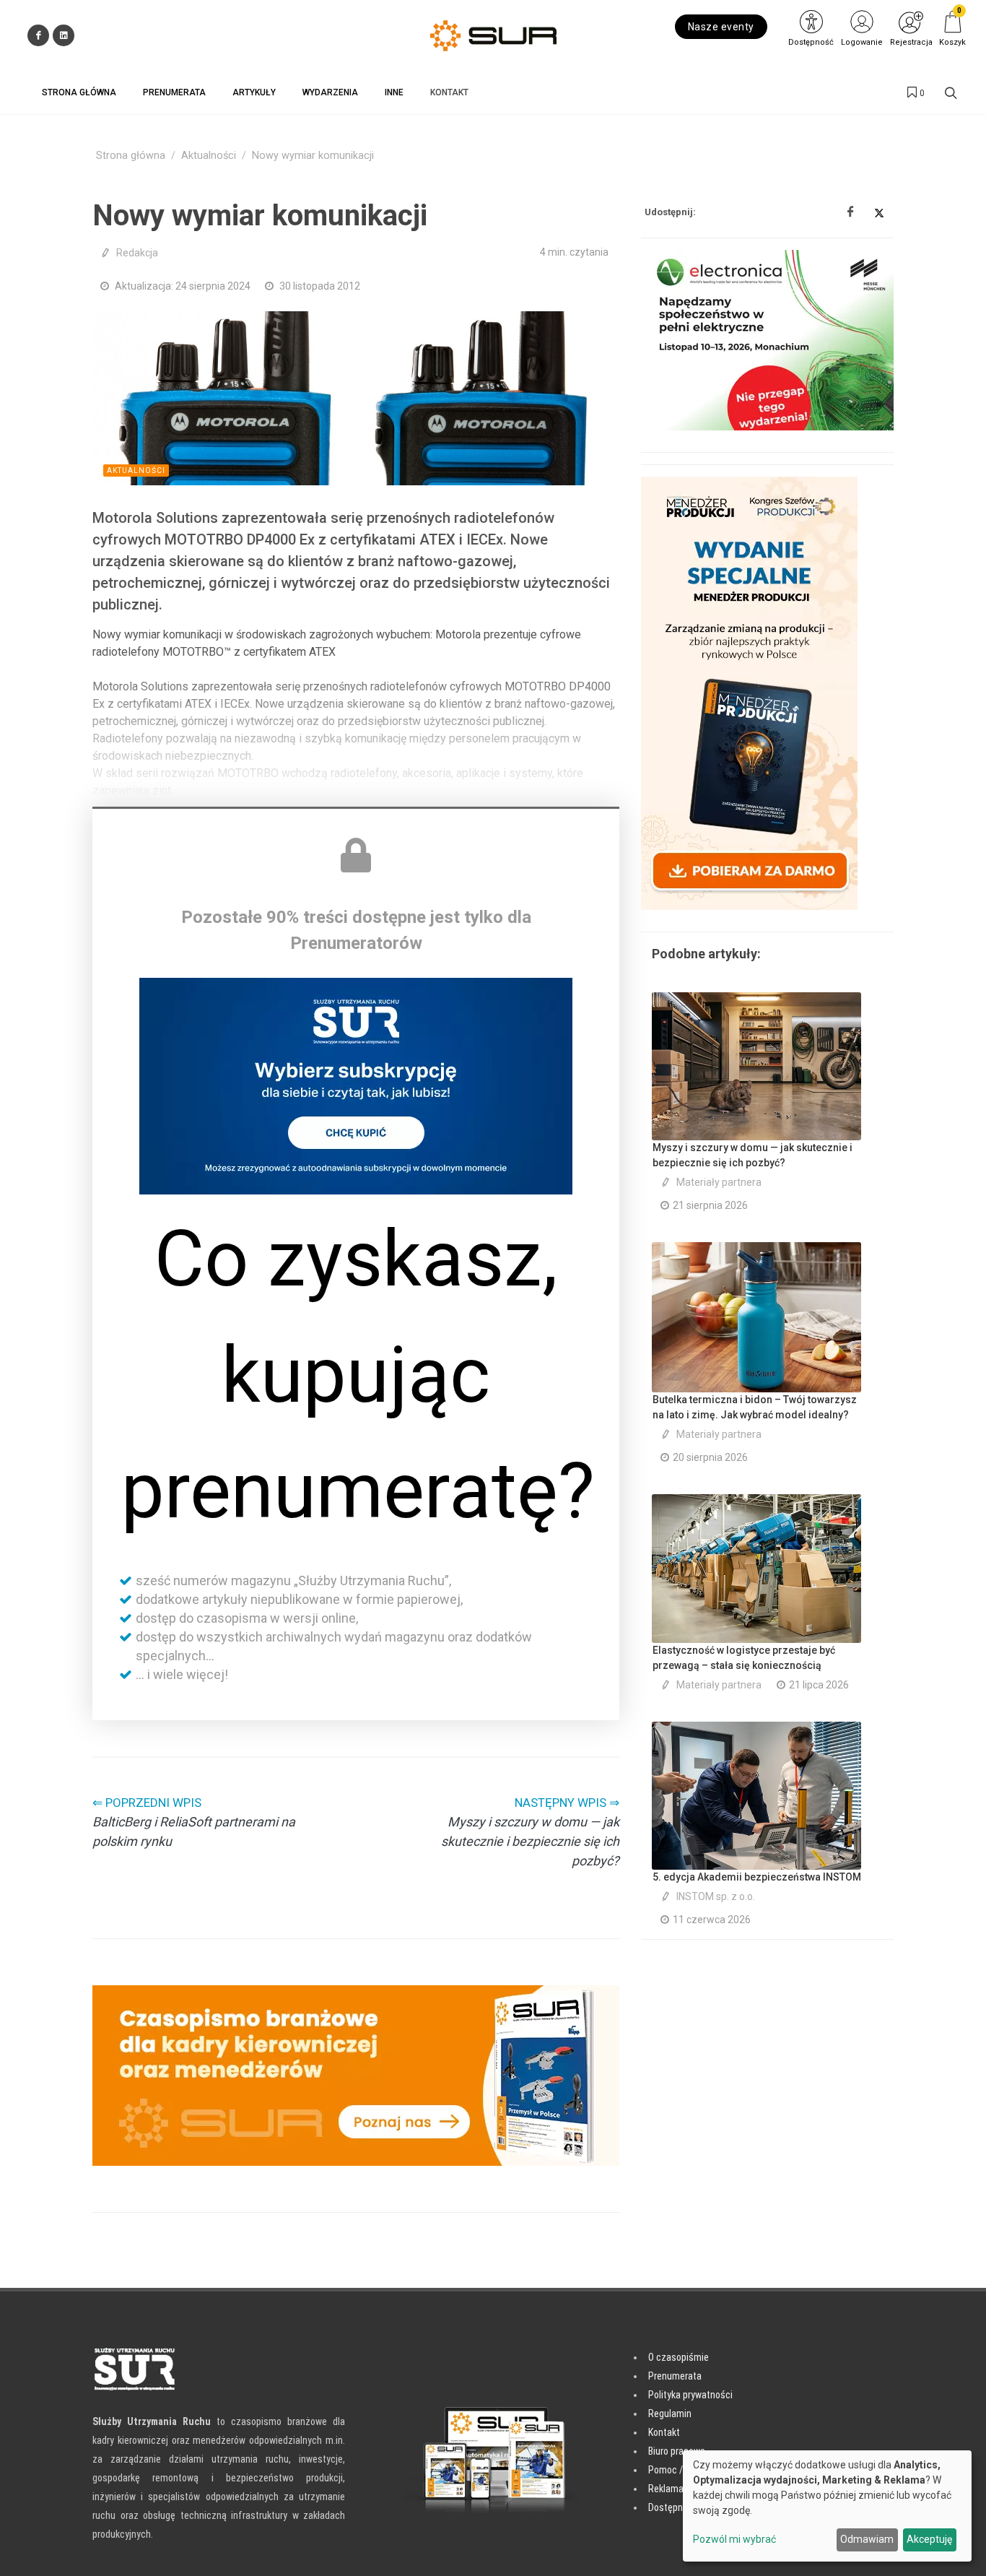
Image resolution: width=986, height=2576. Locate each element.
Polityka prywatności (690, 2395)
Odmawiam (867, 2539)
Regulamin (670, 2414)
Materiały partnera (719, 1182)
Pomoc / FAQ (674, 2470)
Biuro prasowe (677, 2451)
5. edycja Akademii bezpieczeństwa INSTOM (757, 1877)
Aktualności (209, 156)
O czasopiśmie (679, 2357)
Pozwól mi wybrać (734, 2539)
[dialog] (827, 2506)
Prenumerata (675, 2376)
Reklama (666, 2489)
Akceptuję (929, 2539)
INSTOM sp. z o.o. (716, 1896)
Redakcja (137, 253)
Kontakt (664, 2432)
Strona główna (131, 156)
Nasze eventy (721, 27)
